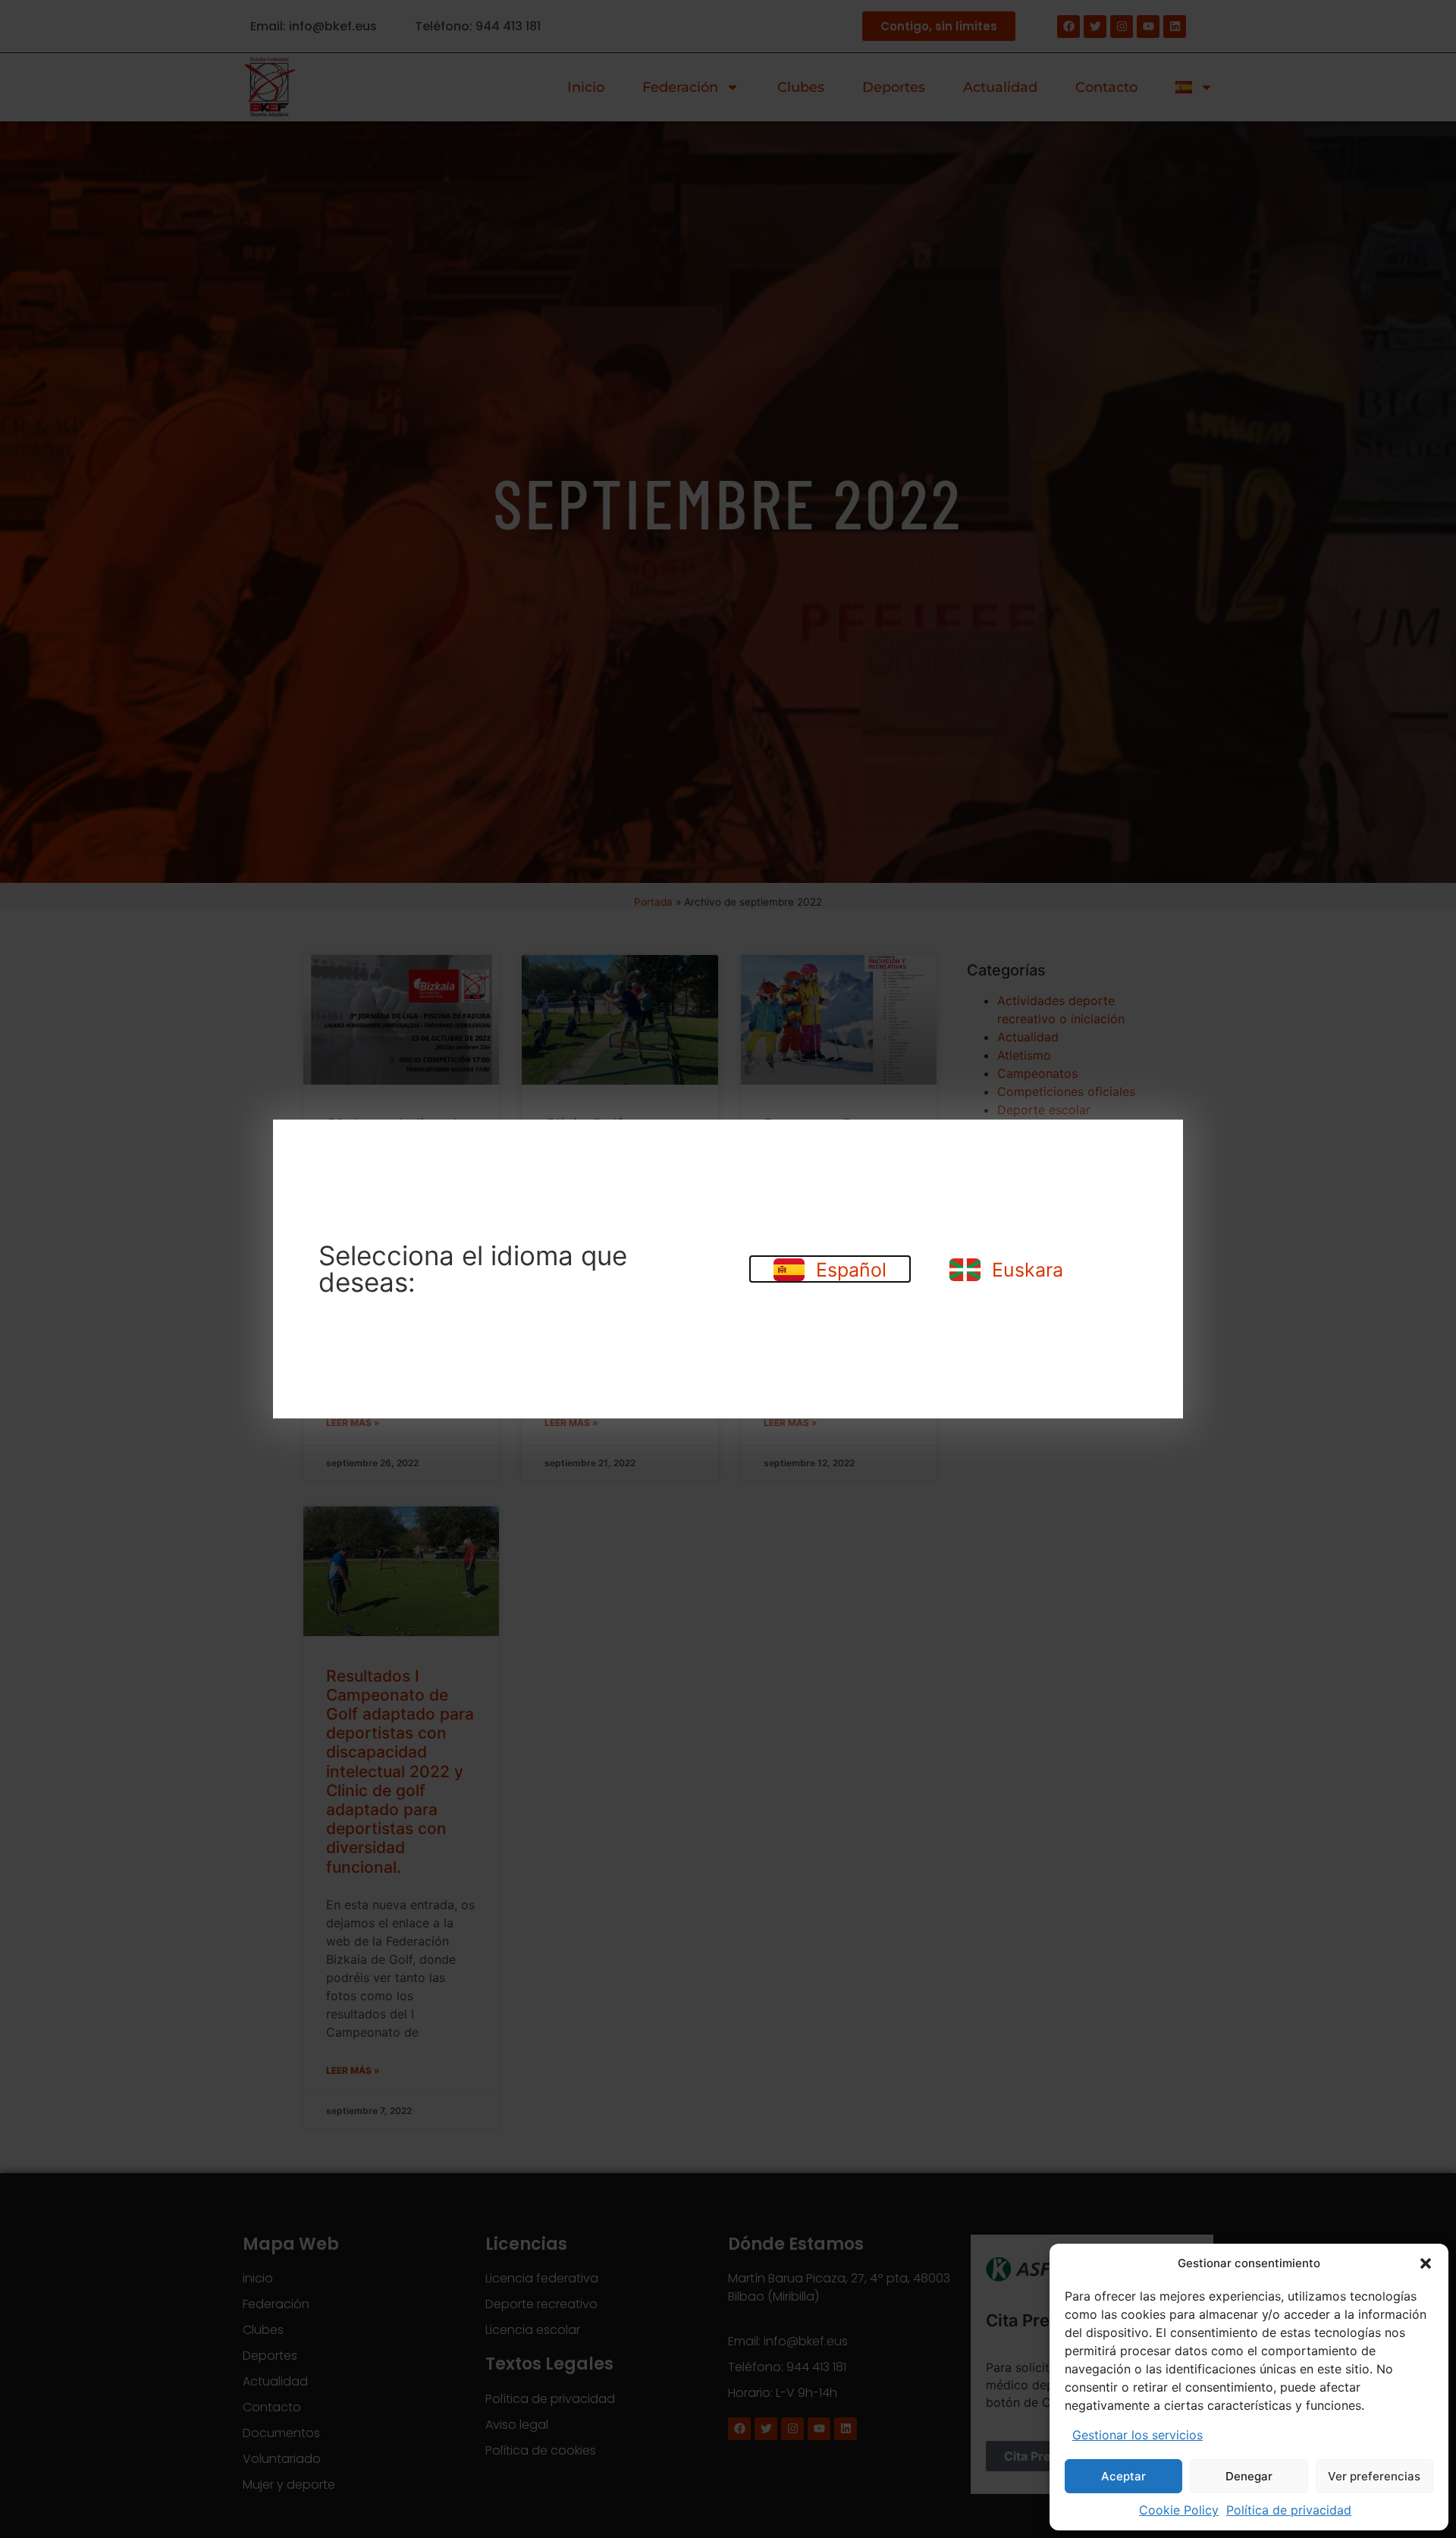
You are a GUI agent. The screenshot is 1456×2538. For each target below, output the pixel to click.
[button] (1426, 2263)
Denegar (1249, 2476)
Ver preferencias (1374, 2476)
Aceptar (1123, 2476)
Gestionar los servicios (1137, 2435)
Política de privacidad (1289, 2510)
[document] (728, 1269)
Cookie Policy (1179, 2510)
